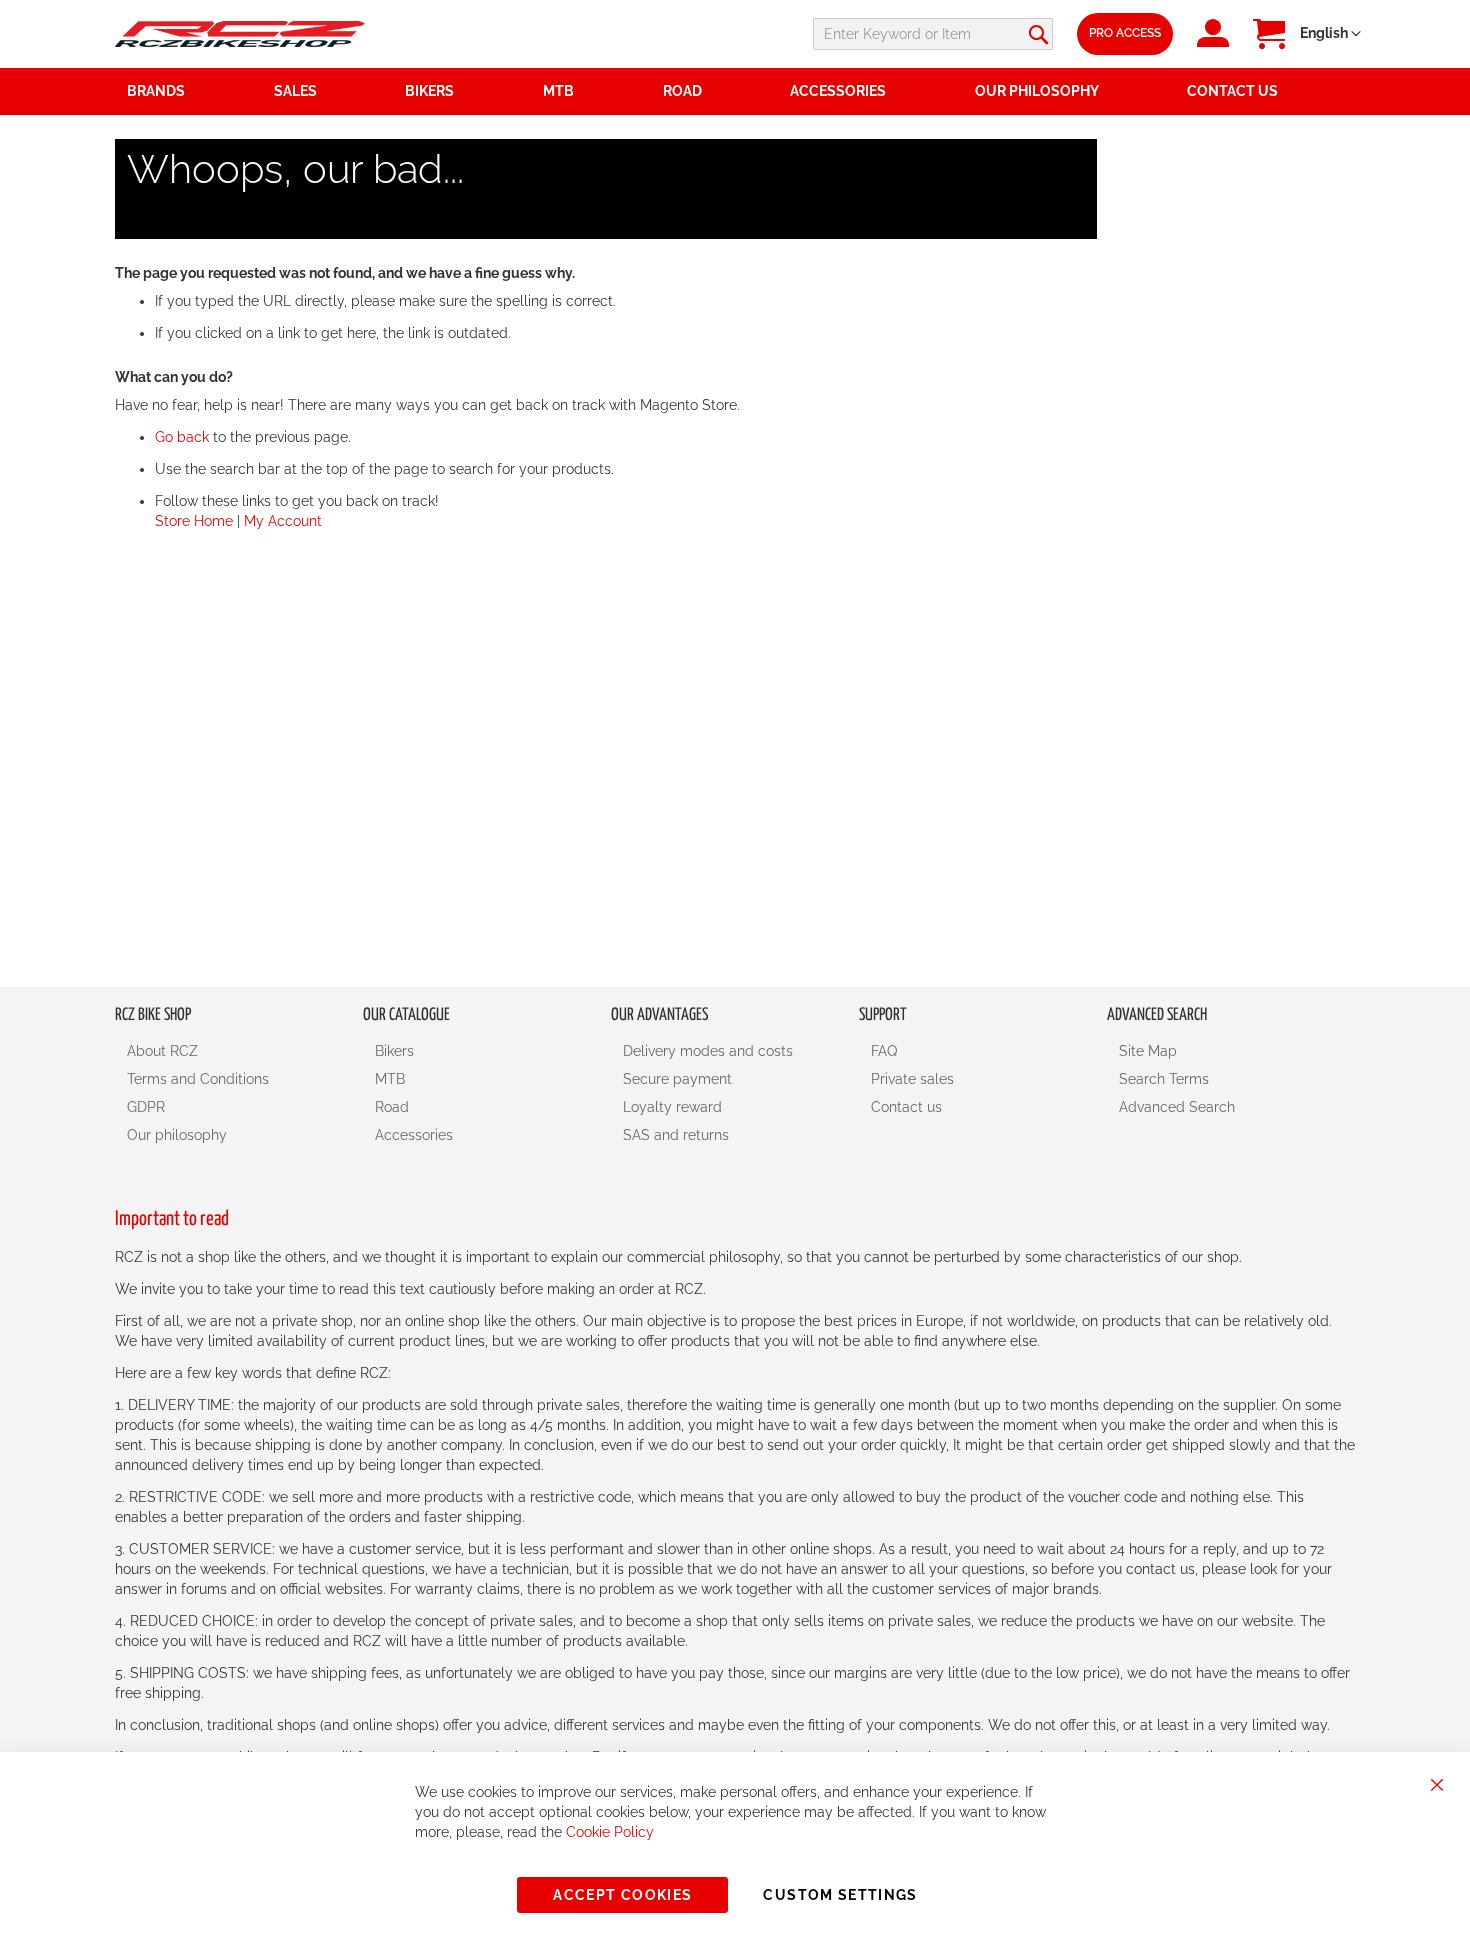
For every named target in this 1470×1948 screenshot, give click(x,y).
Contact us (906, 1107)
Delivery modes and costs (708, 1051)
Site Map (1148, 1051)
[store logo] (240, 33)
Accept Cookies (622, 1895)
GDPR (146, 1107)
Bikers (394, 1051)
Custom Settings (840, 1895)
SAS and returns (676, 1135)
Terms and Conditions (198, 1079)
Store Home (194, 521)
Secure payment (677, 1079)
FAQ (884, 1051)
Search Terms (1164, 1079)
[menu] (735, 91)
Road (392, 1107)
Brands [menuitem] (156, 91)
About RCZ (162, 1051)
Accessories (414, 1135)
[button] (1330, 34)
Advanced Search (1177, 1107)
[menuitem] (328, 91)
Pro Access (1125, 33)
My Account (283, 521)
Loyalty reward (672, 1107)
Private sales (912, 1079)
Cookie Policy (610, 1832)
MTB (390, 1079)
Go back (182, 437)
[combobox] (933, 34)
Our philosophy (177, 1135)
